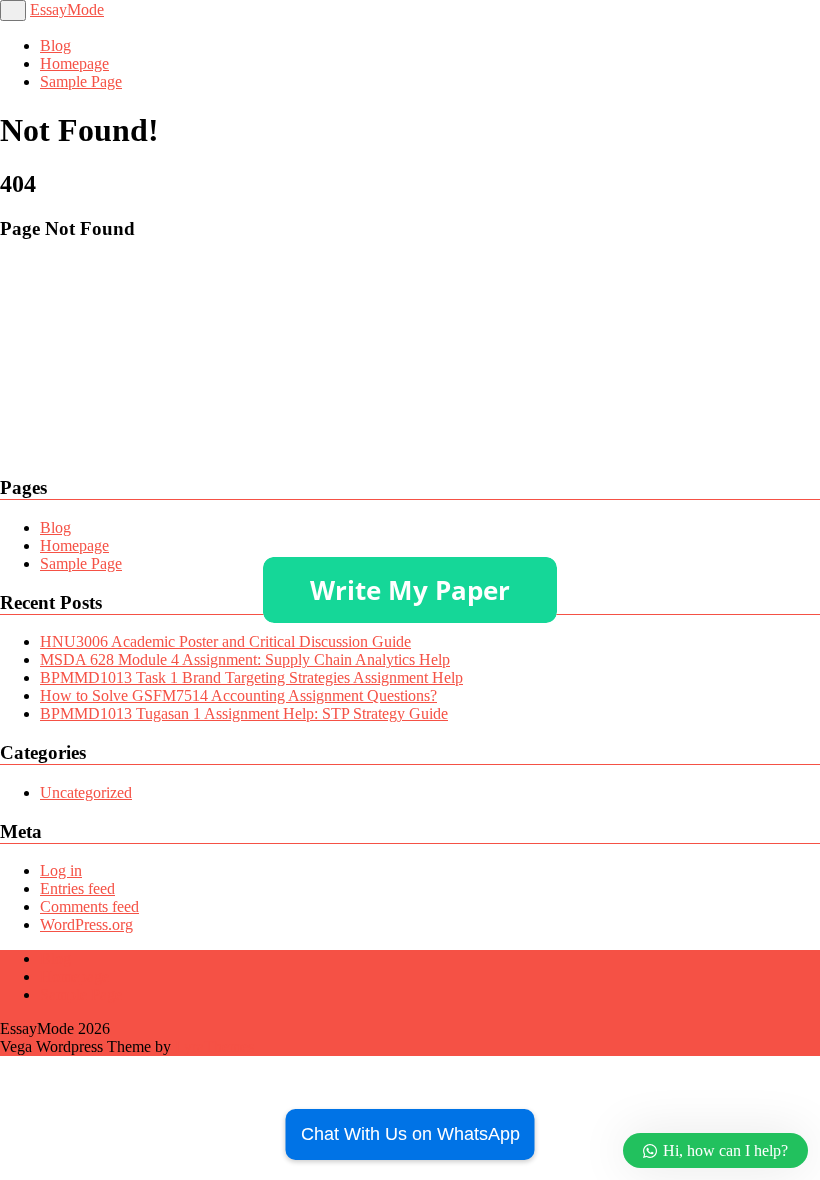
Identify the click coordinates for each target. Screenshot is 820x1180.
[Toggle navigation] (13, 10)
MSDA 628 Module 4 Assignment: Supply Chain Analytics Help (245, 659)
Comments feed (89, 906)
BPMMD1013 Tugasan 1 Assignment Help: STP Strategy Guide (244, 713)
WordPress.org (86, 924)
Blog (55, 45)
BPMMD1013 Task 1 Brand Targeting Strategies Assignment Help (251, 677)
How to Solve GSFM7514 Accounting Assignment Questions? (238, 695)
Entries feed (77, 888)
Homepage (74, 63)
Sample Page (81, 81)
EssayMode (67, 9)
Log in (61, 870)
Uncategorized (86, 792)
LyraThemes (214, 1046)
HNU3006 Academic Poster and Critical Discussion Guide (225, 641)
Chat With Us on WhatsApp (410, 1134)
